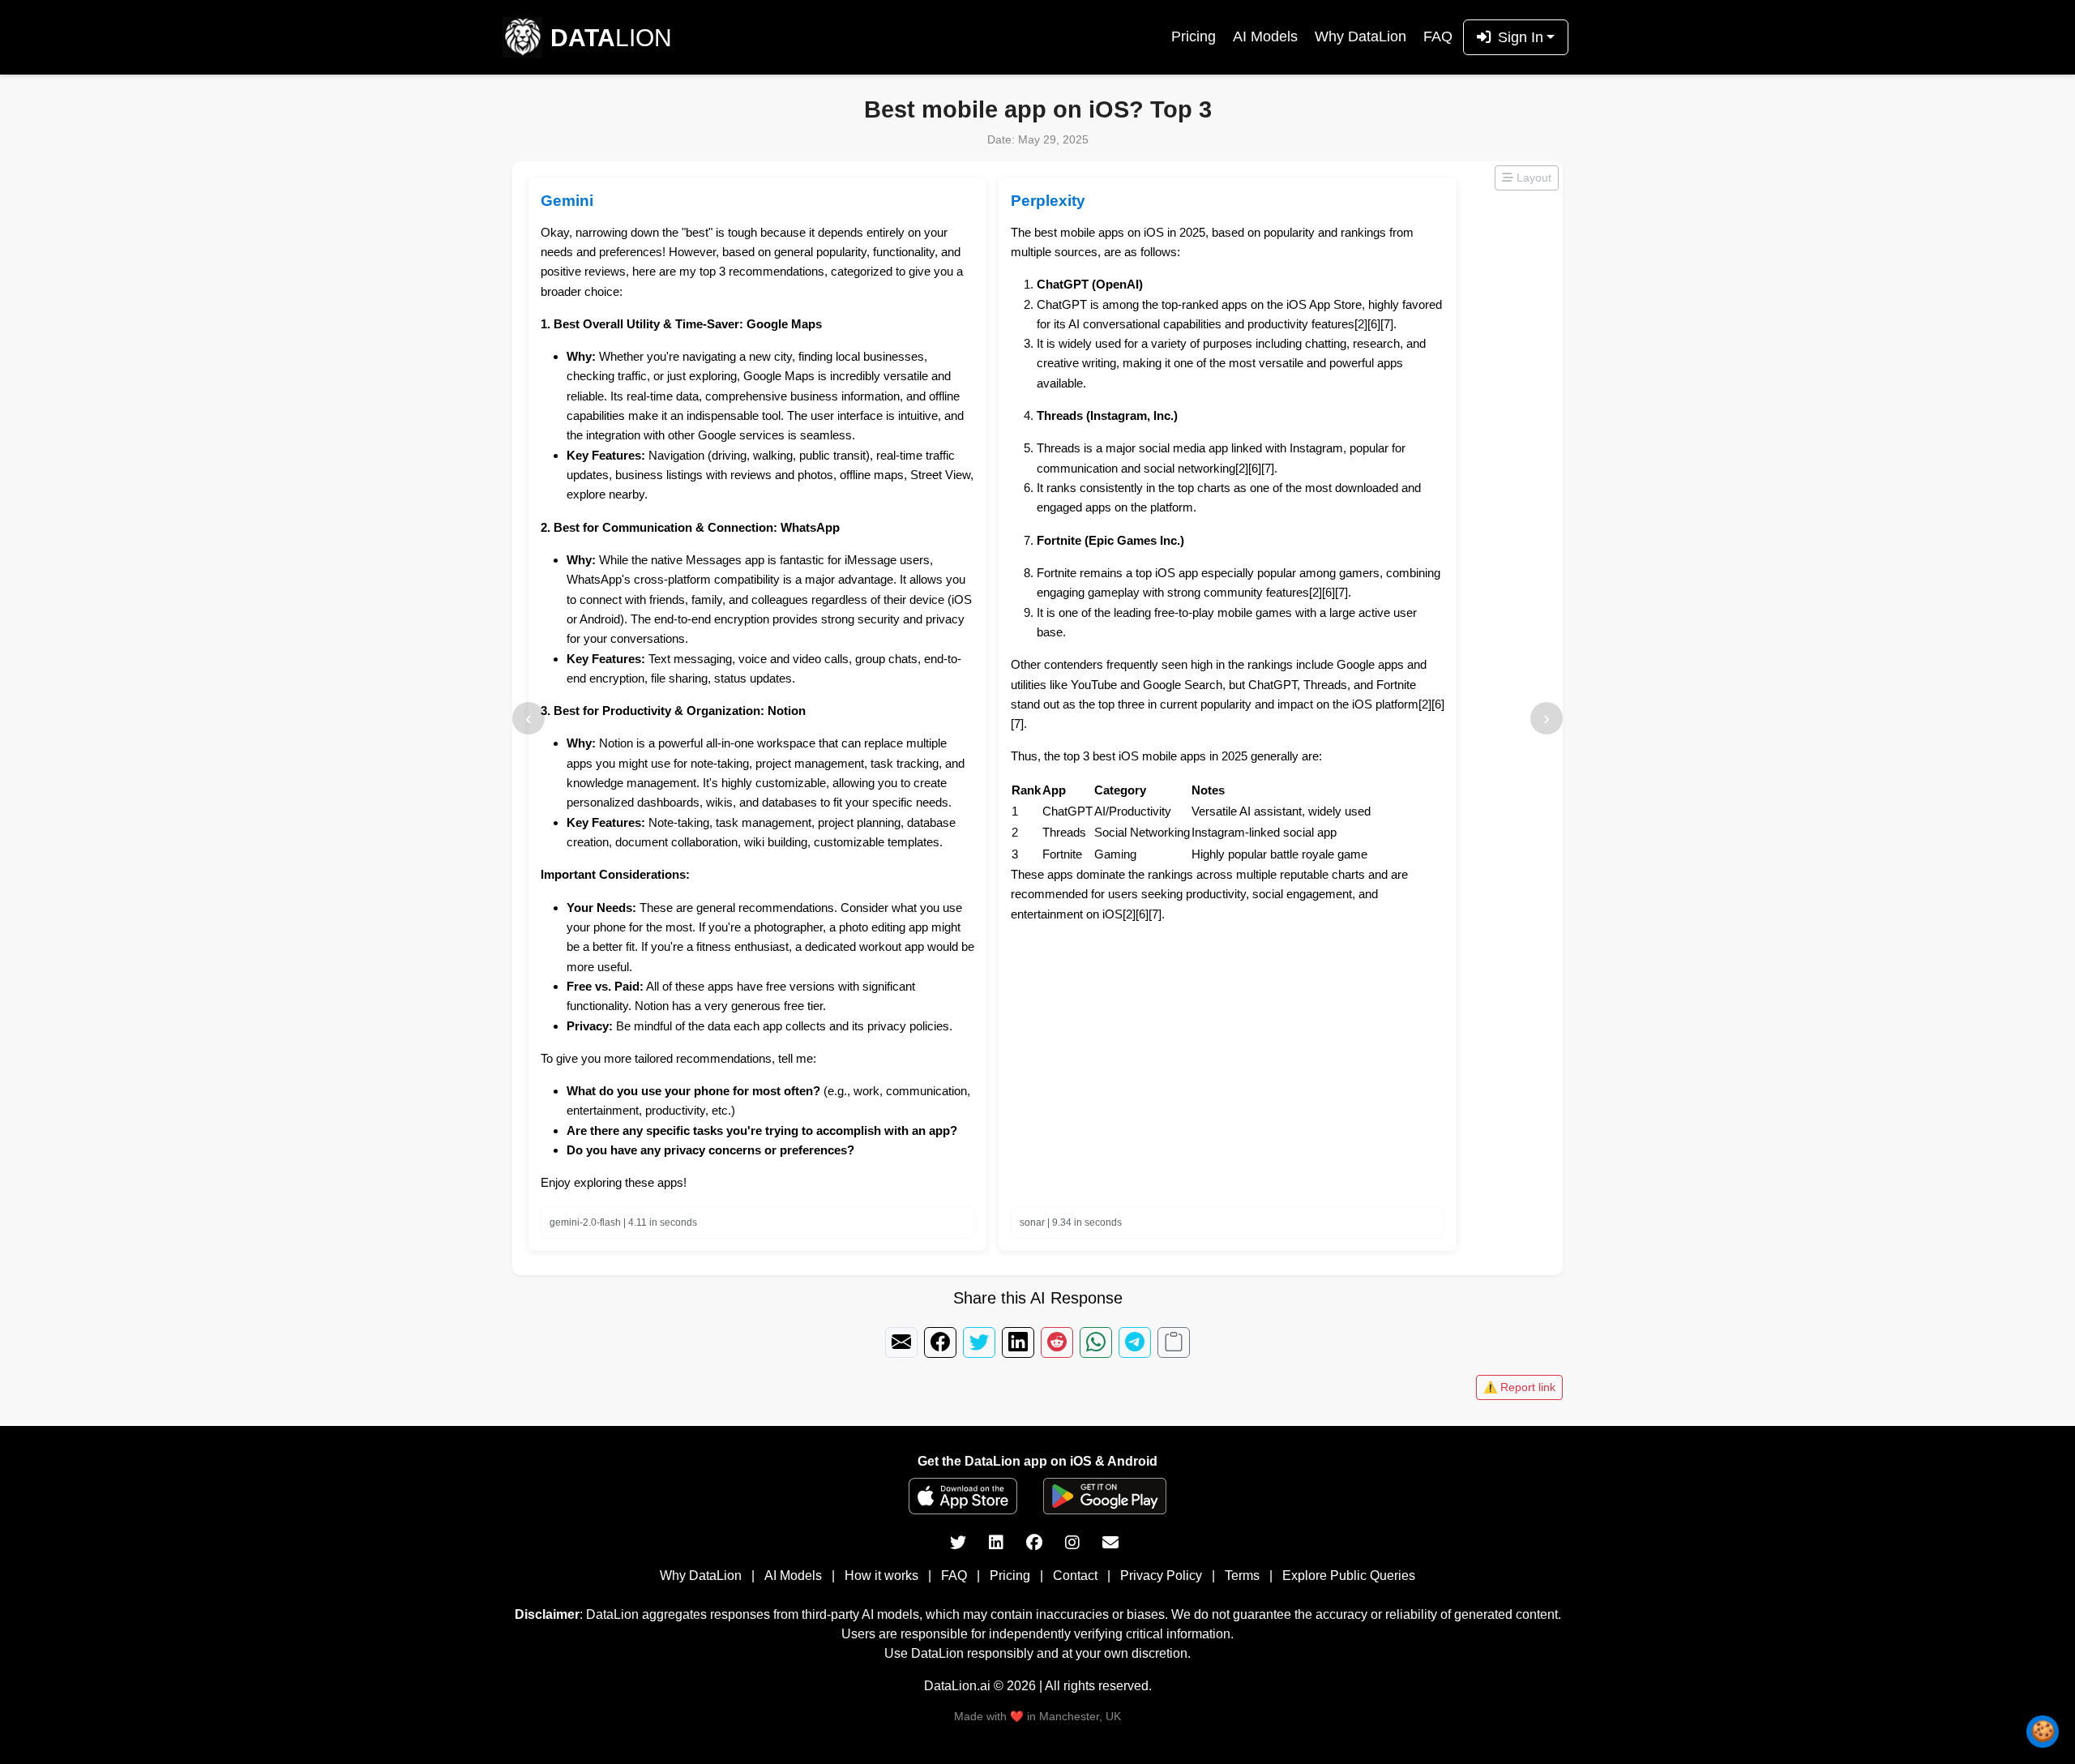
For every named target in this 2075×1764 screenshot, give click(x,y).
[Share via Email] (901, 1342)
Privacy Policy (1161, 1576)
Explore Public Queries (1349, 1576)
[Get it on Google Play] (1105, 1496)
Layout (1532, 178)
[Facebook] (1036, 1543)
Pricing (1194, 36)
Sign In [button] (1521, 37)
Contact (1075, 1576)
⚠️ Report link (1519, 1387)
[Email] (1110, 1543)
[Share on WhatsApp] (1096, 1342)
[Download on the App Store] (963, 1496)
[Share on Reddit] (1057, 1342)
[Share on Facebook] (940, 1342)
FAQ (1438, 36)
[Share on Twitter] (979, 1342)
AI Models (1265, 36)
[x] (960, 1543)
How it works (881, 1576)
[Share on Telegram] (1135, 1342)
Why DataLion (1361, 36)
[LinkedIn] (998, 1543)
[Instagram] (1074, 1543)
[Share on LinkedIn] (1018, 1342)
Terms (1242, 1576)
